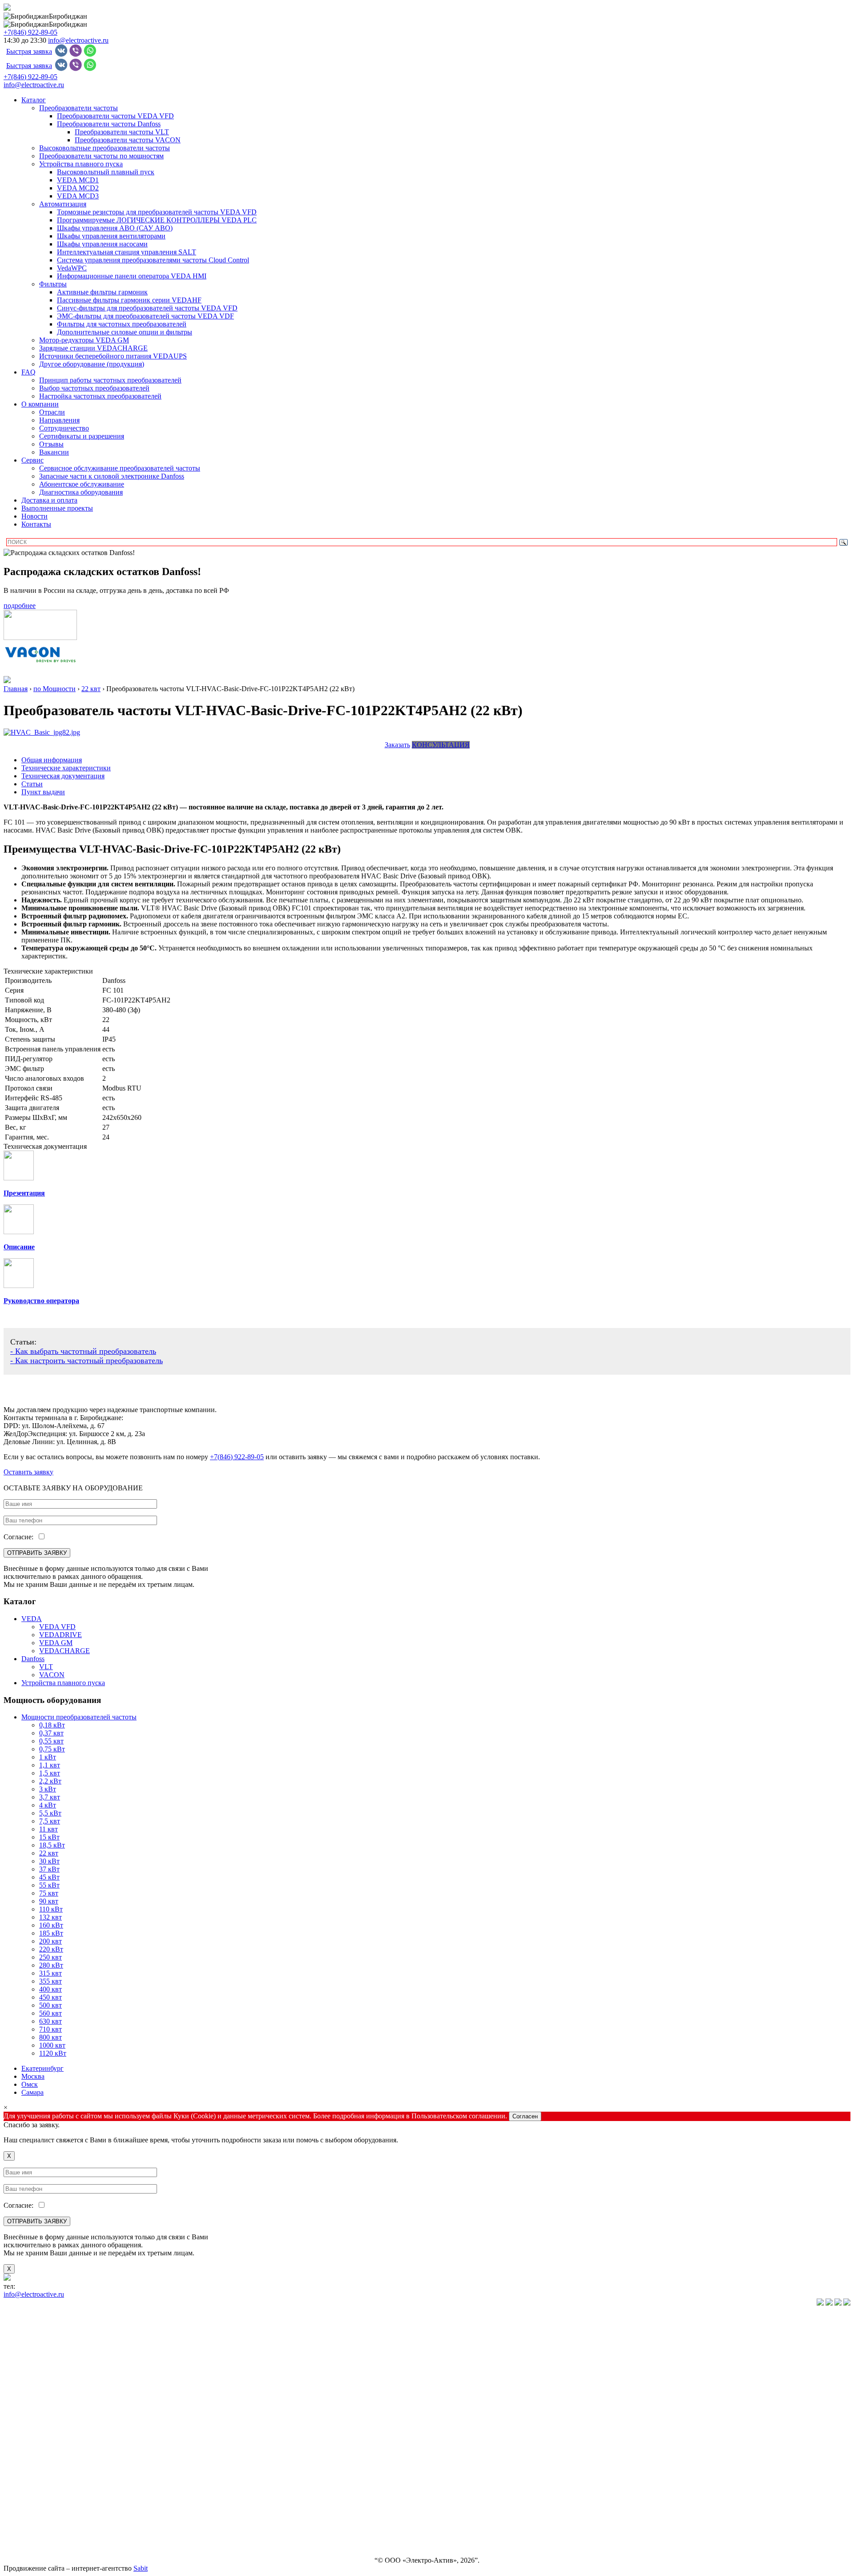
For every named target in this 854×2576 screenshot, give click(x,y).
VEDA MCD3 (78, 196)
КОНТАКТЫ (24, 2545)
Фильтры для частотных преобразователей (122, 324)
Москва (33, 2076)
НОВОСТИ (21, 2500)
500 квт (50, 2005)
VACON (52, 1675)
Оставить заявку (28, 1472)
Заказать (397, 745)
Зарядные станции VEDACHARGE (93, 348)
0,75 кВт (52, 1749)
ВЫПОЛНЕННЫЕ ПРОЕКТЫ (50, 2530)
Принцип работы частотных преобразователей (110, 380)
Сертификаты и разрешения (82, 436)
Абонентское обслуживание (82, 484)
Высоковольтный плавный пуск (106, 172)
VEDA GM (56, 1643)
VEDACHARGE (64, 1651)
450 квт (50, 1997)
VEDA (32, 1619)
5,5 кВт (50, 1813)
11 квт (48, 1829)
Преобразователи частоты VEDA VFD (115, 116)
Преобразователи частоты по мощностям (101, 156)
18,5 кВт (52, 1845)
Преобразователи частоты (79, 108)
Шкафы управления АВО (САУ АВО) (115, 228)
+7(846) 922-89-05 (30, 32)
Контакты (36, 524)
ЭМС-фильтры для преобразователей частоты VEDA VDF (145, 316)
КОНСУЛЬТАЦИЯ (441, 745)
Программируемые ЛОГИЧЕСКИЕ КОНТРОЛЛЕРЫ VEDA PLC (157, 220)
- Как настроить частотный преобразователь (87, 1360)
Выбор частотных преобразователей (94, 388)
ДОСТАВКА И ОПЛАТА (43, 2515)
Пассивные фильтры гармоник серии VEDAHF (129, 300)
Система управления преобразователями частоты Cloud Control (153, 260)
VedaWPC (72, 268)
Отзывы (51, 444)
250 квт (50, 1957)
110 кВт (51, 1909)
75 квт (49, 1893)
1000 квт (52, 2045)
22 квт (49, 1853)
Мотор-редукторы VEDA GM (84, 340)
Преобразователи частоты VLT (122, 132)
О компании (40, 404)
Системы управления (36, 2409)
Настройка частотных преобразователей (100, 396)
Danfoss (33, 1659)
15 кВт (49, 1837)
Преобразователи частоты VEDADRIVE (65, 2379)
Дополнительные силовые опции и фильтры (125, 332)
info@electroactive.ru (78, 40)
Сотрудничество (64, 428)
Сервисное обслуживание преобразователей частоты (120, 468)
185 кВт (51, 1933)
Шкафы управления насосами (102, 244)
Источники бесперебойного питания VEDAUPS (113, 356)
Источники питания (34, 2424)
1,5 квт (50, 1773)
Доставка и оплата (49, 500)
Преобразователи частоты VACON (128, 140)
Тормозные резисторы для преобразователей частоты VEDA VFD (157, 212)
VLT (46, 1667)
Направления (59, 420)
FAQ (28, 372)
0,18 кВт (52, 1725)
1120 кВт (53, 2053)
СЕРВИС (18, 2485)
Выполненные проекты (57, 508)
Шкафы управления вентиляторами (111, 236)
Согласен (525, 2116)
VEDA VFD (57, 1627)
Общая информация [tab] (52, 760)
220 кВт (51, 1949)
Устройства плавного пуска (81, 164)
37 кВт (49, 1869)
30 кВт (49, 1861)
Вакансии (54, 452)
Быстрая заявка (29, 51)
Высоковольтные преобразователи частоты (105, 148)
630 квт (50, 2021)
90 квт (49, 1901)
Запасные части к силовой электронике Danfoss (112, 476)
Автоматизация (63, 204)
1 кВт (48, 1757)
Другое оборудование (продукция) (92, 364)
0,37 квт (51, 1733)
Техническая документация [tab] (63, 776)
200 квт (50, 1941)
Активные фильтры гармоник (102, 292)
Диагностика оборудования (81, 492)
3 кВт (48, 1789)
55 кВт (49, 1885)
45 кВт (49, 1877)
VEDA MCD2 (78, 188)
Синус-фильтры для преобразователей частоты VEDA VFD (147, 308)
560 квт (50, 2013)
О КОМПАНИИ (29, 2469)
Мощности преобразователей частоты (79, 1717)
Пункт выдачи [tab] (43, 792)
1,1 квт (50, 1765)
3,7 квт (50, 1797)
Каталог (34, 100)
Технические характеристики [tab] (66, 768)
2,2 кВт (50, 1781)
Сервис (32, 460)
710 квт (50, 2029)
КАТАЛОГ (20, 2318)
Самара (32, 2092)
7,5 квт (50, 1821)
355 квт (50, 1981)
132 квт (50, 1917)
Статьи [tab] (32, 784)
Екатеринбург (42, 2068)
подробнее (20, 606)
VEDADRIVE (60, 1635)
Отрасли (52, 412)
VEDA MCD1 (78, 180)
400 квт (50, 1989)
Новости (34, 516)
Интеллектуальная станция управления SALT (127, 252)
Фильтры (53, 284)
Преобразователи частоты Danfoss (109, 124)
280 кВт (51, 1965)
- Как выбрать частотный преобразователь (83, 1351)
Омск (30, 2084)
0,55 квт (51, 1741)
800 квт (50, 2037)
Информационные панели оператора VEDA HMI (132, 276)
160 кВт (51, 1925)
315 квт (50, 1973)
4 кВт (48, 1805)
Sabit (141, 2568)
